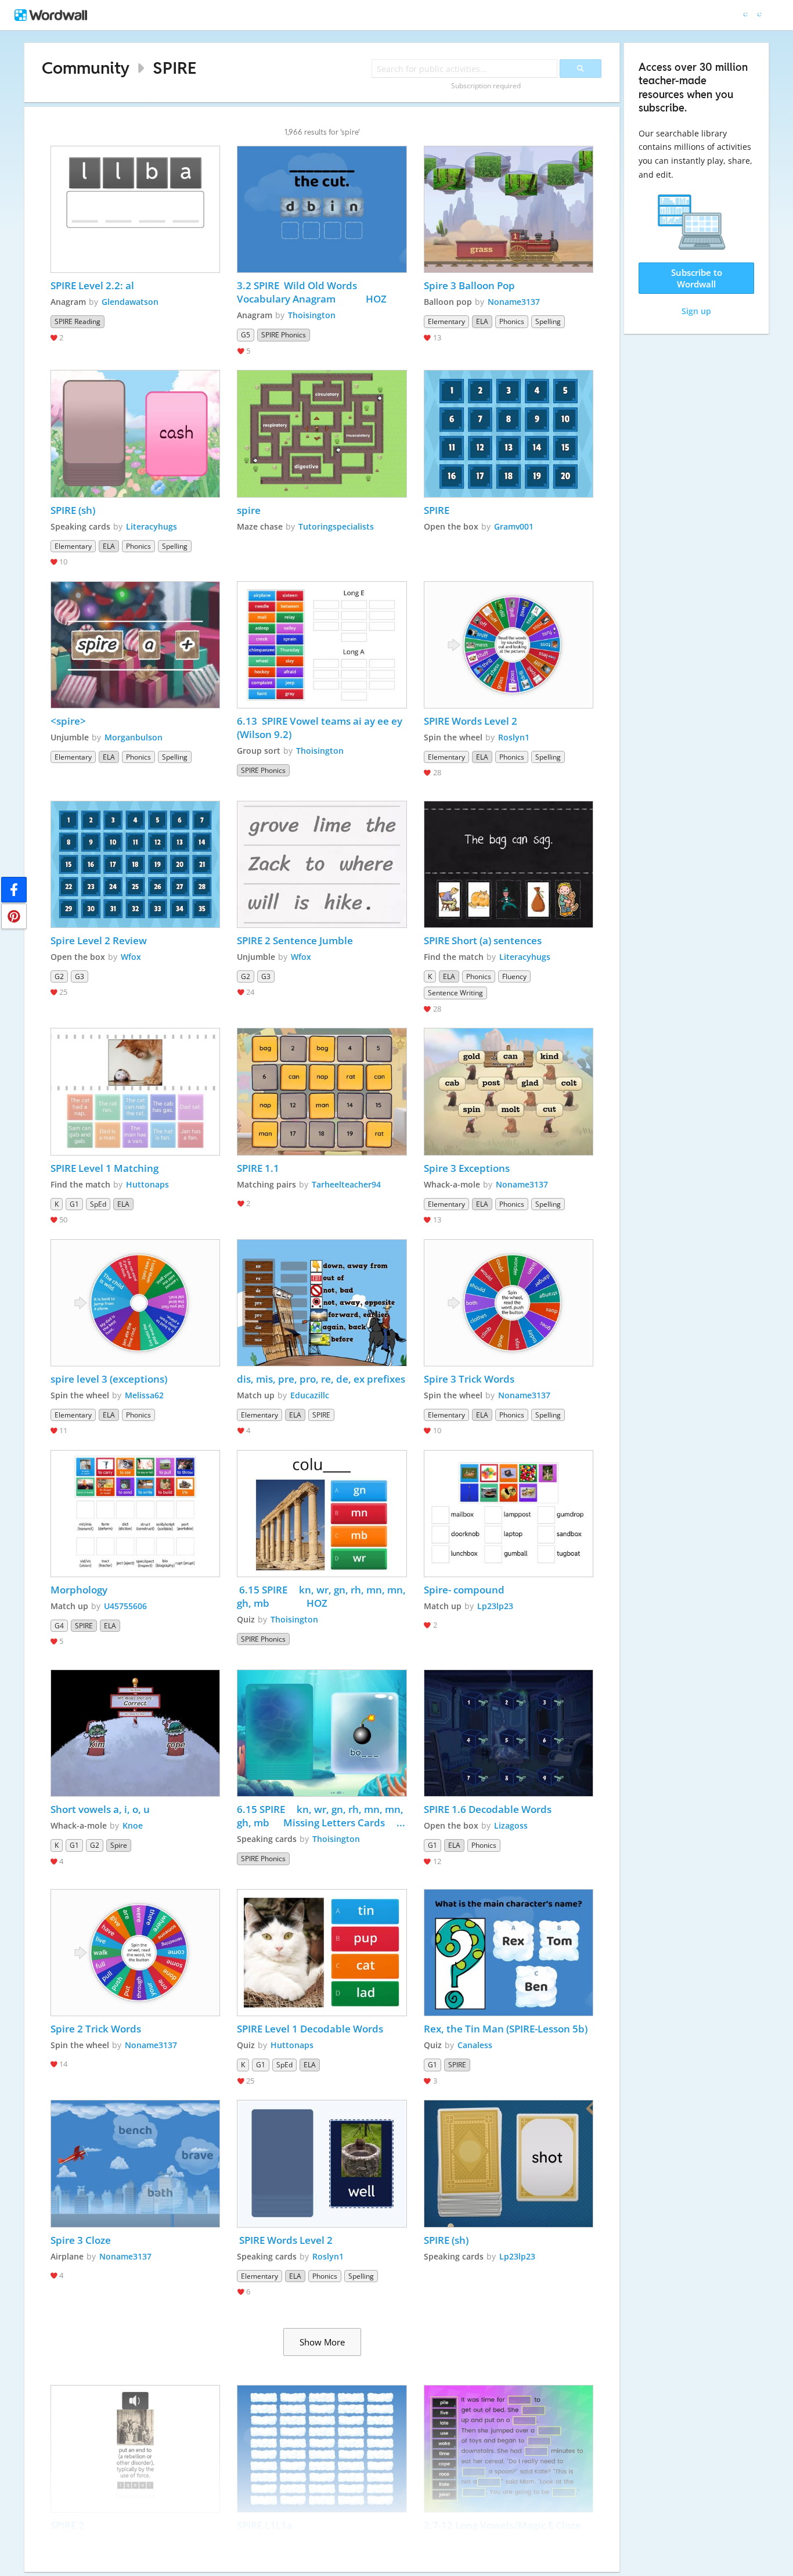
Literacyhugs (152, 526)
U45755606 (125, 1606)
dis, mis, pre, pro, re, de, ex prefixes (321, 1379)
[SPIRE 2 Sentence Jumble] (322, 864)
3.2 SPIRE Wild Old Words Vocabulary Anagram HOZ (312, 292)
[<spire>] (135, 645)
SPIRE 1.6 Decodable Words (488, 1809)
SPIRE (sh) (73, 510)
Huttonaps (147, 1184)
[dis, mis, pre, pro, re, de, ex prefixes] (322, 1303)
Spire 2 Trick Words (96, 2029)
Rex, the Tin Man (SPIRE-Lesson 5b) (506, 2029)
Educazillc (310, 1395)
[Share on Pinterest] (14, 916)
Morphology (79, 1590)
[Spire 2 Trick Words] (135, 1953)
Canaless (475, 2045)
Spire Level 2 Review (99, 940)
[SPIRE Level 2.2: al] (135, 209)
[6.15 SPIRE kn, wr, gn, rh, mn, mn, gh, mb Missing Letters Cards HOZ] (322, 1733)
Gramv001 (514, 526)
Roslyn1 (514, 737)
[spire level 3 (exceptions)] (135, 1303)
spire (249, 510)
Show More (322, 2342)
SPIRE (174, 68)
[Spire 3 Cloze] (135, 2163)
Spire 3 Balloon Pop (469, 285)
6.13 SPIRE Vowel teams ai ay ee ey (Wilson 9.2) (321, 728)
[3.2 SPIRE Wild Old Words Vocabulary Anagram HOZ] (322, 209)
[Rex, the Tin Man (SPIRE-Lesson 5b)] (509, 1953)
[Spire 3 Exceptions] (509, 1091)
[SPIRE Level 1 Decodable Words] (322, 1953)
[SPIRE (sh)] (135, 433)
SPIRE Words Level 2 (471, 721)
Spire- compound (464, 1590)
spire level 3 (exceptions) (109, 1379)
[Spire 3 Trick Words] (509, 1303)
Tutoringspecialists (336, 526)
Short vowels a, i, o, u (100, 1809)
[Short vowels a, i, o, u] (135, 1733)
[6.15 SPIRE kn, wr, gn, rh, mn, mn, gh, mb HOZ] (322, 1514)
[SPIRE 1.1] (322, 1091)
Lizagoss (511, 1825)
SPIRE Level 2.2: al (92, 285)
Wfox (131, 957)
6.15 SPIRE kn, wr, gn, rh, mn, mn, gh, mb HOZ (322, 1596)
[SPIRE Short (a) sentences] (509, 864)
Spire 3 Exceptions (467, 1168)
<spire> (68, 721)
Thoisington (312, 315)
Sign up (696, 311)
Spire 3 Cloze (81, 2240)
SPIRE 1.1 (258, 1168)
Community (86, 68)
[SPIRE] (509, 433)
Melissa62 (144, 1395)
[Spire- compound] (509, 1514)
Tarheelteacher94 (346, 1184)
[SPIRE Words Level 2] (509, 645)
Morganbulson (134, 737)
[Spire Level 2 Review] (135, 864)
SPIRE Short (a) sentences (483, 940)
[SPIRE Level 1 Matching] (135, 1091)
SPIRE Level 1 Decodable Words (310, 2029)
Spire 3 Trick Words (469, 1379)
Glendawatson (130, 302)
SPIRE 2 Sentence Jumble (296, 940)
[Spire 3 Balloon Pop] (509, 209)
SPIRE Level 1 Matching (104, 1168)
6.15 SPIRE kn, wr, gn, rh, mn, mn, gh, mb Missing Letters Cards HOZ (322, 1816)
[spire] (322, 433)
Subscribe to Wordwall (697, 278)
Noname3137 (514, 302)
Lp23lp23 (495, 1606)
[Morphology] (135, 1514)
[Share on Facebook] (14, 890)
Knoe (133, 1825)
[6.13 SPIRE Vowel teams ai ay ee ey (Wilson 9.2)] (322, 645)
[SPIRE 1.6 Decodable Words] (509, 1733)
